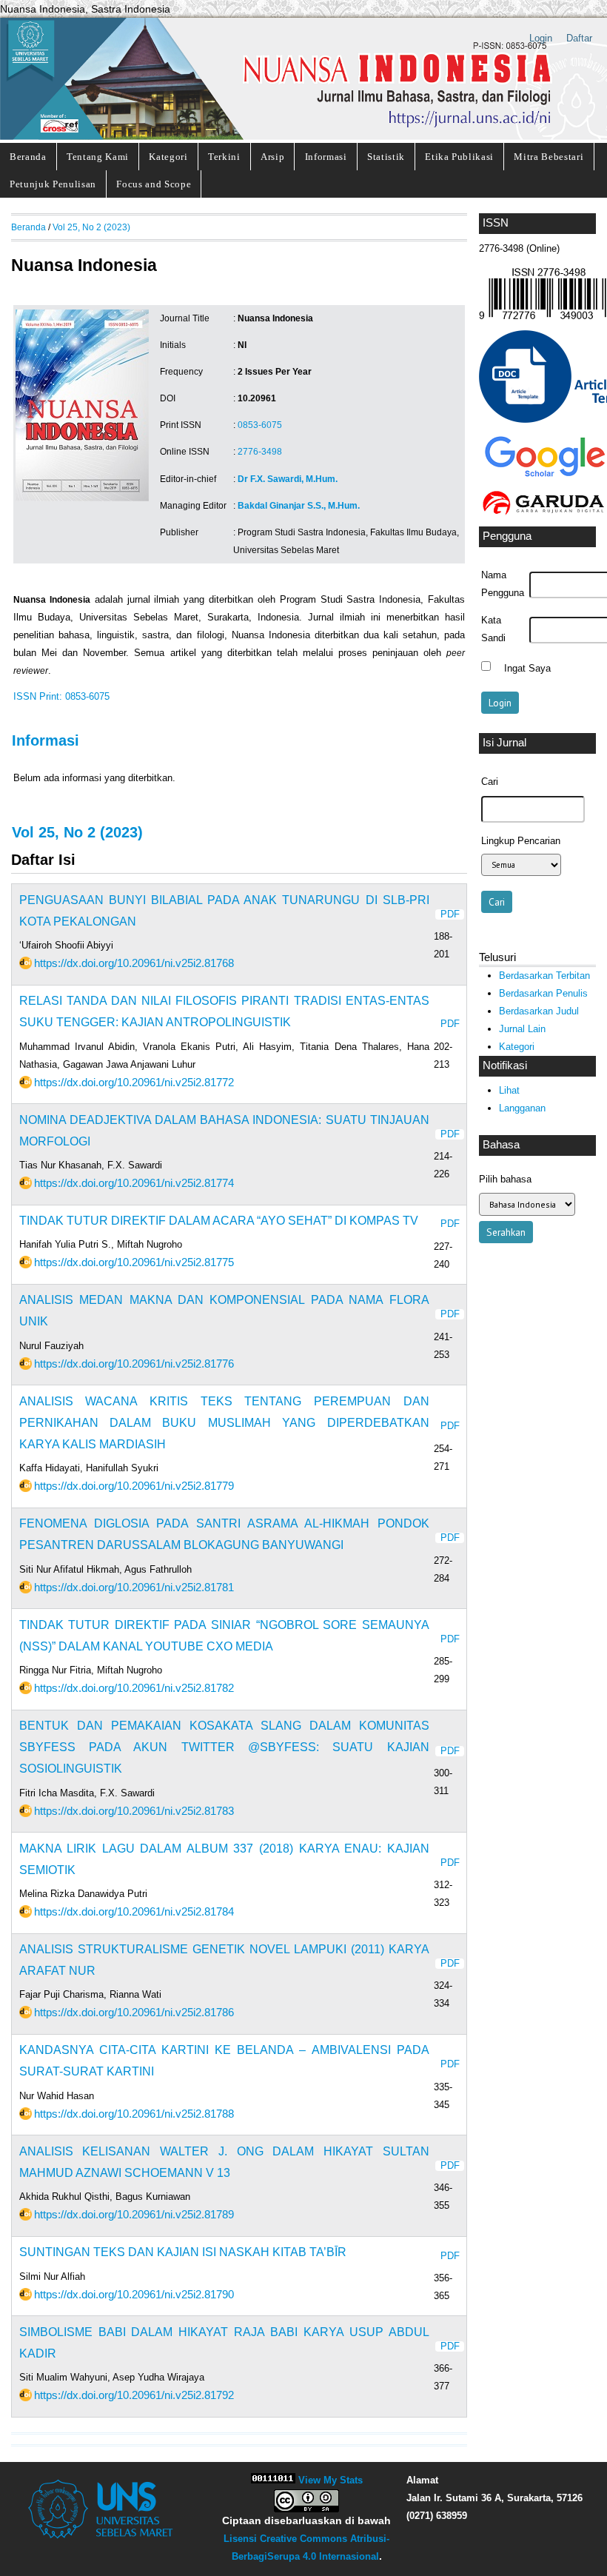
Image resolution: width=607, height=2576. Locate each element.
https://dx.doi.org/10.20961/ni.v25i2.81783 (134, 1811)
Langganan (522, 1108)
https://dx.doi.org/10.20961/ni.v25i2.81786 (134, 2012)
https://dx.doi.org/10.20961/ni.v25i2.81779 (134, 1486)
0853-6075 (260, 425)
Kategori (168, 157)
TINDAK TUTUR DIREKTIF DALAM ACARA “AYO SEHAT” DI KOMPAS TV (219, 1221)
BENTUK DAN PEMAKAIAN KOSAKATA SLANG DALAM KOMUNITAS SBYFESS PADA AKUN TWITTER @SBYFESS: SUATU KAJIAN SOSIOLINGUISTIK (224, 1747)
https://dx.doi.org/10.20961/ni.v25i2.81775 (134, 1262)
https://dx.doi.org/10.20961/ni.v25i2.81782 (134, 1688)
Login (541, 38)
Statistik (386, 157)
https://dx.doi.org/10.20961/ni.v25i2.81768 (134, 963)
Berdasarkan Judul (539, 1011)
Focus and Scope (154, 184)
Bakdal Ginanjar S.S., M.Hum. (299, 506)
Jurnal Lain (522, 1029)
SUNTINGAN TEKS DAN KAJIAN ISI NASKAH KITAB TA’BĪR (183, 2252)
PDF (450, 914)
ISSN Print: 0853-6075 (61, 697)
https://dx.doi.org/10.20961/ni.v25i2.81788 (134, 2114)
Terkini (224, 157)
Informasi (326, 157)
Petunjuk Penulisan (53, 184)
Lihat (509, 1090)
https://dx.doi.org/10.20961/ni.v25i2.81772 (134, 1082)
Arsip (272, 157)
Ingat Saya (527, 668)
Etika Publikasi (459, 157)
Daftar (579, 38)
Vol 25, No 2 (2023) (91, 227)
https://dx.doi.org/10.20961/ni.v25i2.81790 (134, 2294)
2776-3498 (260, 452)
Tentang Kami (98, 157)
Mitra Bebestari (549, 157)
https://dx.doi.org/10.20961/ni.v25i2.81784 (134, 1911)
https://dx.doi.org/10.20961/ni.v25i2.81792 (134, 2395)
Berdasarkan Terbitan (544, 976)
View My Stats (331, 2480)
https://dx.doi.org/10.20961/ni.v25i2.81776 (134, 1364)
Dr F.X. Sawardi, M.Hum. (288, 479)
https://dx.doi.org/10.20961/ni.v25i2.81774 (134, 1183)
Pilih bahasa (505, 1179)
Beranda (28, 157)
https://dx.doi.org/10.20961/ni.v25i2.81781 (134, 1587)
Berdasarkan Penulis (543, 993)
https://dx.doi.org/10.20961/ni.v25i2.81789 (134, 2214)
